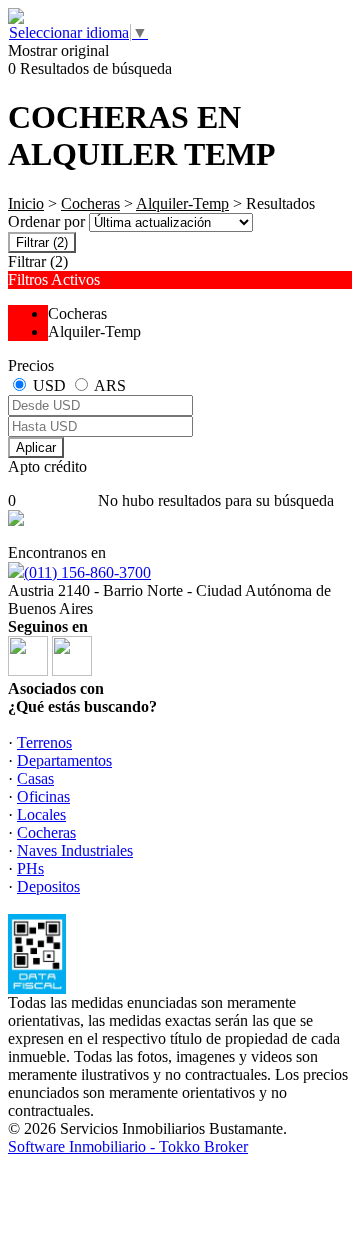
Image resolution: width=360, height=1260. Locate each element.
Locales (41, 814)
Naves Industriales (75, 850)
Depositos (48, 886)
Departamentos (64, 760)
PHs (30, 868)
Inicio (26, 203)
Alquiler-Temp (182, 203)
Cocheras (90, 203)
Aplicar (36, 447)
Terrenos (44, 742)
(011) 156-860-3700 (87, 572)
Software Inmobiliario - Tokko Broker (128, 1146)
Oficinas (43, 796)
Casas (35, 778)
